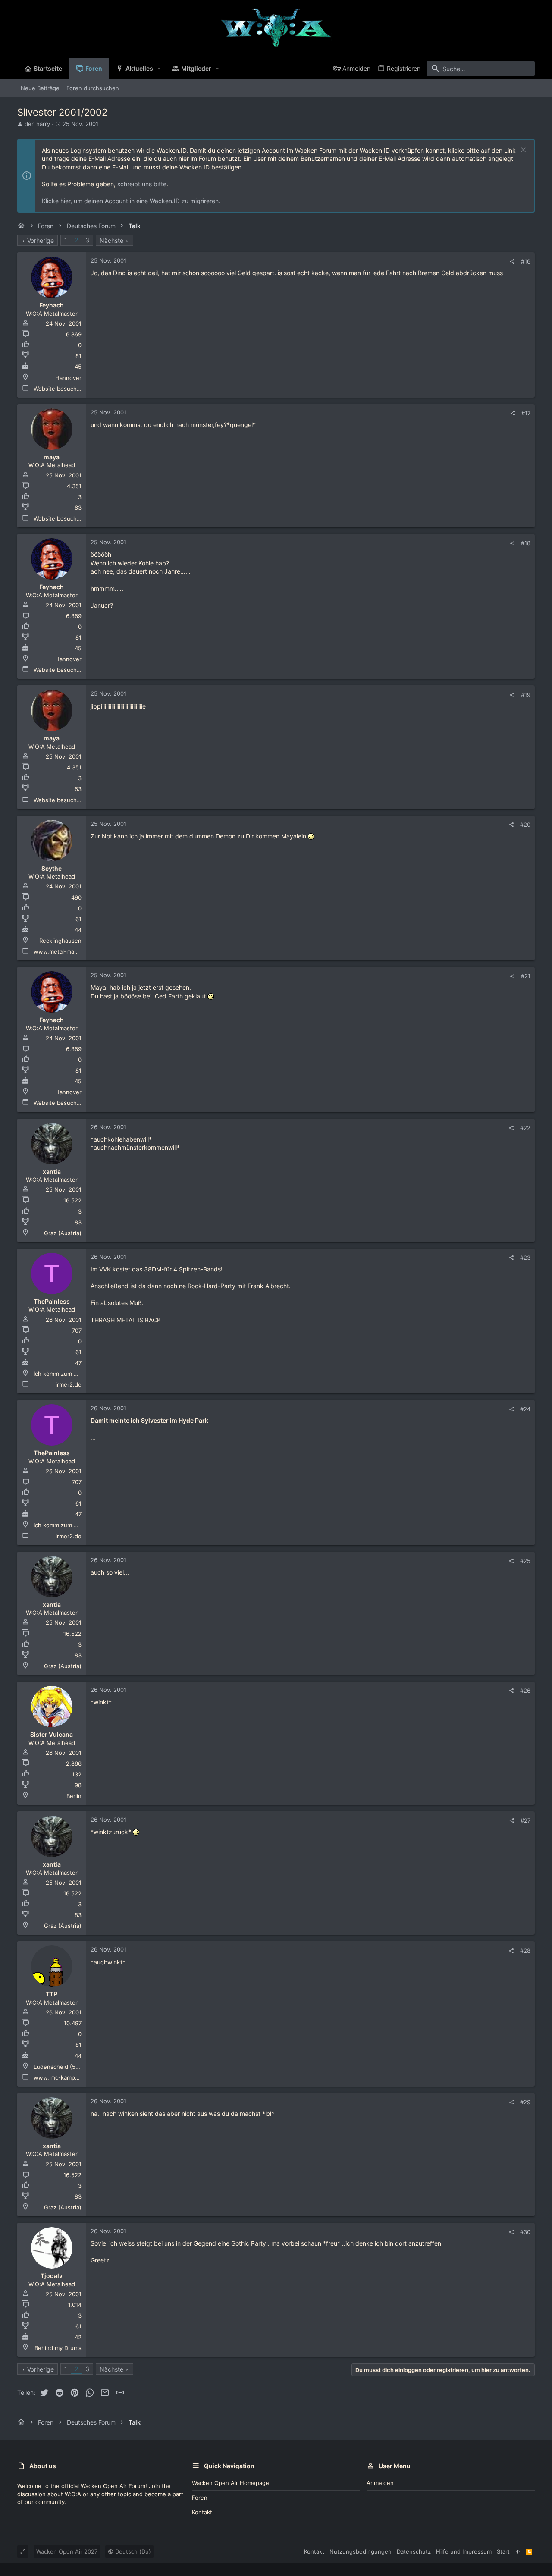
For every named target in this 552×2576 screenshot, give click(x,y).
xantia (52, 1172)
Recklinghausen (60, 941)
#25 (525, 1561)
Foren (200, 2498)
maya (52, 457)
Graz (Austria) (63, 1233)
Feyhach (52, 305)
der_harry (37, 124)
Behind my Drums (58, 2348)
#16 (526, 261)
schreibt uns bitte (142, 184)
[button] (159, 69)
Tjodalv (52, 2276)
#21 (526, 976)
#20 (525, 825)
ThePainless (52, 1301)
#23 (525, 1258)
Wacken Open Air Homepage (231, 2483)
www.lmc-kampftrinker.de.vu (72, 2077)
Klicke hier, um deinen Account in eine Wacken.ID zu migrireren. (131, 201)
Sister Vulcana (52, 1734)
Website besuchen (59, 389)
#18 (526, 543)
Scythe (52, 868)
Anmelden (380, 2483)
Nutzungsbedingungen (361, 2551)
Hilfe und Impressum (464, 2551)
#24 (525, 1409)
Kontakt (202, 2512)
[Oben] (518, 2551)
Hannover (68, 378)
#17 (526, 413)
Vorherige (41, 240)
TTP (52, 1994)
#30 (525, 2232)
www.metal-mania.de (62, 951)
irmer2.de (69, 1384)
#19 (526, 695)
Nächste (111, 240)
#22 (525, 1128)
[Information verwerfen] (522, 151)
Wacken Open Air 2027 (67, 2551)
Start (503, 2551)
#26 (525, 1691)
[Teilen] (512, 262)
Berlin (74, 1796)
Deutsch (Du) (132, 2551)
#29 (525, 2102)
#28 (525, 1951)
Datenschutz (414, 2551)
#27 (525, 1820)
